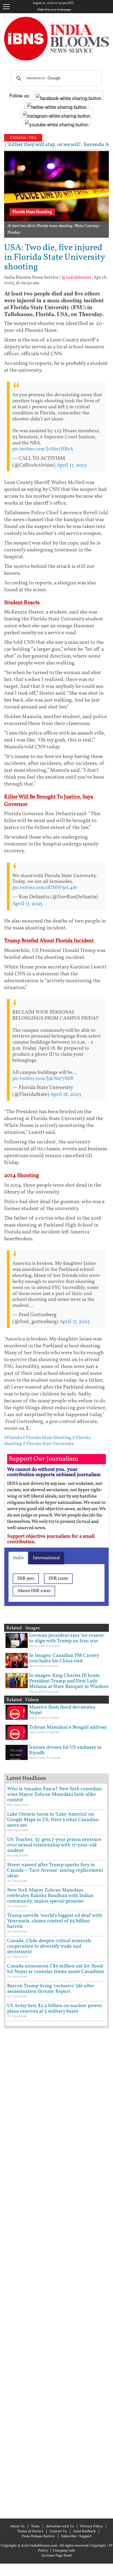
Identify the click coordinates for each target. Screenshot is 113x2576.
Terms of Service (30, 2531)
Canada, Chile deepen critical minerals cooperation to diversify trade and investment (49, 1946)
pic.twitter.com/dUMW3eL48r (45, 888)
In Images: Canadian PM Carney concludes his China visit (64, 1658)
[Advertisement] (56, 2273)
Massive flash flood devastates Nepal (62, 1710)
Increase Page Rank (57, 2556)
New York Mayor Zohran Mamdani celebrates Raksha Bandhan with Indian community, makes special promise (50, 1896)
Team (35, 2526)
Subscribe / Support (76, 2536)
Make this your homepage (54, 10)
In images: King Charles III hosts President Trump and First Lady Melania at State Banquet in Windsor (69, 1681)
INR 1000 (58, 1579)
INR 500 (26, 1579)
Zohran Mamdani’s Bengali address (68, 1727)
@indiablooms (76, 277)
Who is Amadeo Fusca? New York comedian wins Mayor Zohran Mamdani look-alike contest (55, 1795)
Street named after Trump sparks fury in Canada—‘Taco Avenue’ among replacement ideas (55, 1870)
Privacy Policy (92, 2526)
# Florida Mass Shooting (47, 1438)
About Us (17, 2526)
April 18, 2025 (66, 1094)
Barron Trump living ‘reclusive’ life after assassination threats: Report (51, 1989)
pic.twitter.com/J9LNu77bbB (43, 1079)
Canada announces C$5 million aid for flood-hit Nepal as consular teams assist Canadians (56, 1969)
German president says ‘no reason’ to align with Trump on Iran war (67, 1638)
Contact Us (58, 2531)
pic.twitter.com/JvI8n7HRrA (43, 449)
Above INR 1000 (34, 1591)
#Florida (13, 1438)
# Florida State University (48, 1444)
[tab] (18, 1558)
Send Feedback (84, 2531)
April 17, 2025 (72, 465)
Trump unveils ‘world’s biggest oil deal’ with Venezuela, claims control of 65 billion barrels (55, 1921)
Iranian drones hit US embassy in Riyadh (65, 1750)
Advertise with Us (60, 2526)
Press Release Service (38, 2536)
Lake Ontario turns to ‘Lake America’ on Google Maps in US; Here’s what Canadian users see (53, 1820)
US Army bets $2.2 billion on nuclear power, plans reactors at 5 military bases (55, 2009)
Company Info (64, 2551)
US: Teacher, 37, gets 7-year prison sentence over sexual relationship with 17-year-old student (54, 1845)
